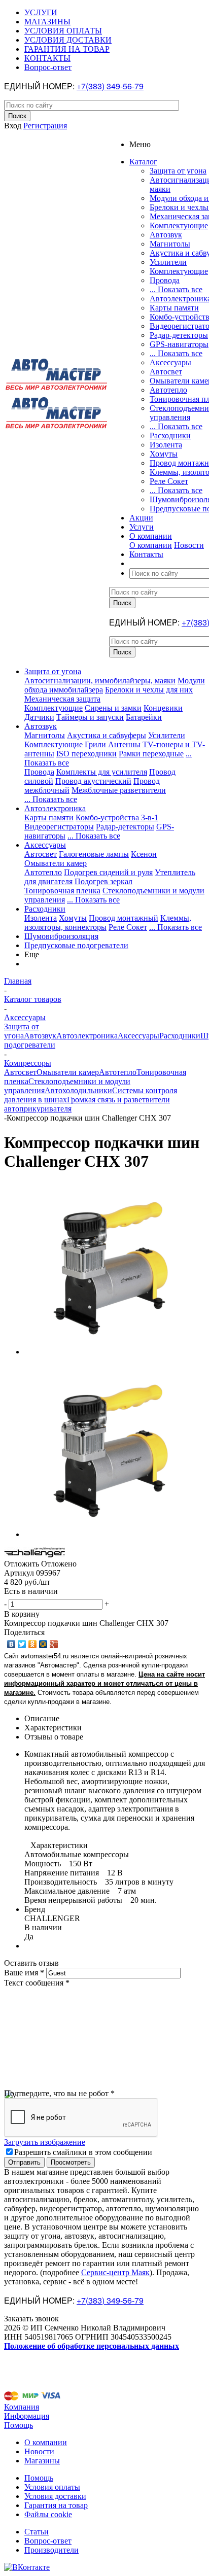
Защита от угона (178, 171)
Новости (189, 545)
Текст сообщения (37, 1983)
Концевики (163, 708)
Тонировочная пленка (62, 891)
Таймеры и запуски (90, 717)
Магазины (42, 2461)
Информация (27, 2416)
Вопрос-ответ (48, 2541)
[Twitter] (22, 1644)
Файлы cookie (48, 2514)
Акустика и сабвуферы (107, 735)
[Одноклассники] (33, 1644)
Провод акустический (93, 781)
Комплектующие (179, 225)
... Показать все (176, 289)
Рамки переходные (151, 754)
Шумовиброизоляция (61, 936)
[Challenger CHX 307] (111, 1352)
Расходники (170, 436)
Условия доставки (55, 2496)
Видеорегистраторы (59, 827)
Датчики (39, 717)
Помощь (19, 2425)
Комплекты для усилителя (102, 772)
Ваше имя (24, 1973)
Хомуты (164, 454)
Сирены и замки (113, 708)
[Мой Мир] (43, 1644)
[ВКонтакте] (11, 1644)
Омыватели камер (56, 863)
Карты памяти (174, 308)
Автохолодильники (78, 1090)
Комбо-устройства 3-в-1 (117, 817)
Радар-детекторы (179, 335)
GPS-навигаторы (179, 344)
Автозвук (166, 235)
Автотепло (168, 390)
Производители (51, 2550)
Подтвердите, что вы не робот (59, 2093)
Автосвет (166, 372)
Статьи (37, 2532)
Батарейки (144, 717)
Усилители (168, 262)
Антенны (124, 744)
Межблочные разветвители (119, 790)
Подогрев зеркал (103, 881)
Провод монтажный (124, 918)
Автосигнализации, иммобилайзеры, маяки (100, 681)
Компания (22, 2407)
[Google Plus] (54, 1644)
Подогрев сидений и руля (108, 872)
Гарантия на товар (56, 2505)
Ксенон (144, 854)
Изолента (166, 445)
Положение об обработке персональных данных (92, 2346)
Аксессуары (170, 362)
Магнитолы (170, 244)
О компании (151, 545)
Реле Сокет (169, 481)
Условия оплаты (52, 2487)
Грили (95, 744)
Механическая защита (62, 699)
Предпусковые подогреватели (76, 945)
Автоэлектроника (55, 808)
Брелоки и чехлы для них (149, 690)
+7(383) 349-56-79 (110, 86)
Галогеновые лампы (94, 854)
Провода (165, 280)
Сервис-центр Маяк (115, 2272)
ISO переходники (86, 754)
